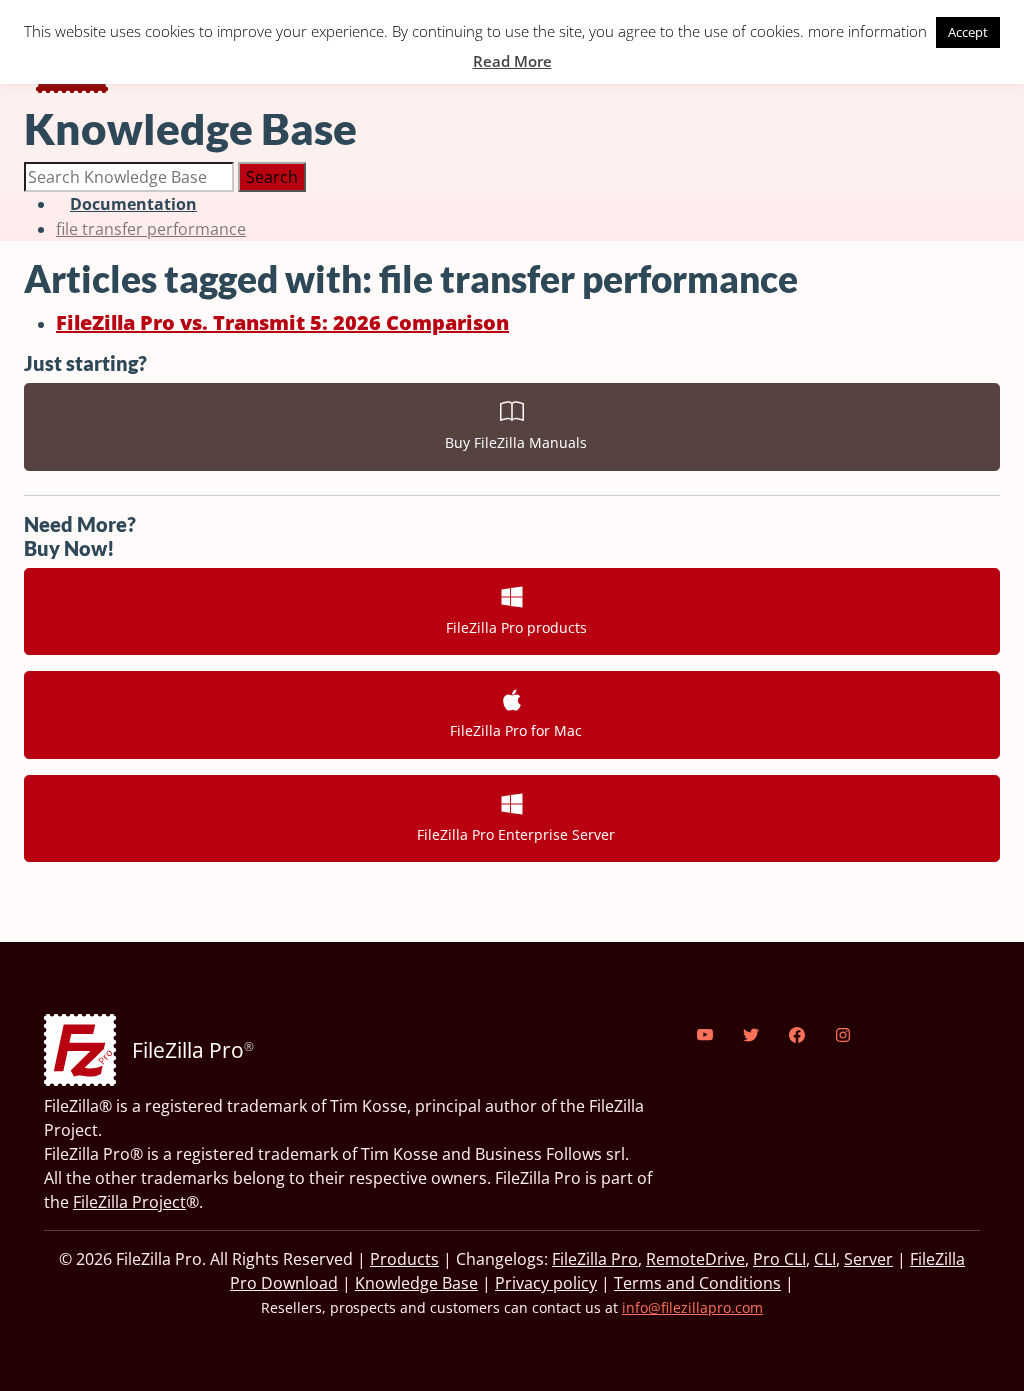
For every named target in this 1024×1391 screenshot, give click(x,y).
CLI (825, 1259)
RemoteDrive (695, 1259)
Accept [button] (968, 32)
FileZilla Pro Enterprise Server (512, 834)
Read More (512, 61)
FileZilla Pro (595, 1259)
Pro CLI (779, 1259)
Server (868, 1259)
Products (404, 1259)
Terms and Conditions (697, 1283)
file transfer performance (151, 229)
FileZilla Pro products (512, 627)
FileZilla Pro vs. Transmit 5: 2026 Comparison (282, 322)
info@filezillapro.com (692, 1307)
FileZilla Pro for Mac (512, 730)
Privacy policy (546, 1283)
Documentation (133, 204)
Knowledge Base (416, 1283)
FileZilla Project (129, 1202)
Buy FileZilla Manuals (512, 442)
